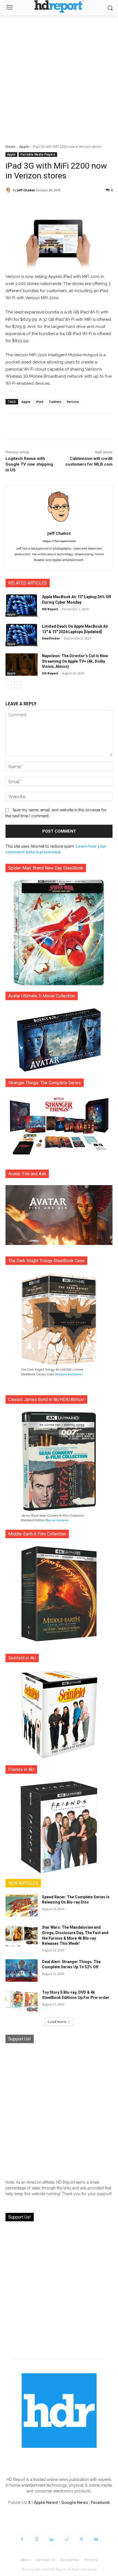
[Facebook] (22, 2540)
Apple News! (46, 2502)
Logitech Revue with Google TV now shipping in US (29, 464)
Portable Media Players (38, 154)
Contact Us (46, 2560)
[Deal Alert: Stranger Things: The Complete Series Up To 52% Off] (22, 1970)
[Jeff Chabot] (9, 190)
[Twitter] (81, 2540)
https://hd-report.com (59, 541)
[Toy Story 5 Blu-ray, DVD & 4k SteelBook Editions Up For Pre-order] (22, 2001)
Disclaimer (70, 2560)
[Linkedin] (52, 2540)
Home (11, 147)
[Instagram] (37, 2540)
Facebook (100, 2502)
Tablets (55, 402)
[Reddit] (66, 2540)
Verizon (73, 402)
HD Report (50, 609)
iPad (40, 402)
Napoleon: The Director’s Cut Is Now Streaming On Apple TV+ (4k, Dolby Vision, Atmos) (75, 661)
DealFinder (51, 638)
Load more (57, 2022)
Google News (75, 2502)
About (26, 2560)
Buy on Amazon (57, 1520)
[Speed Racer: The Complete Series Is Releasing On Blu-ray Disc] (22, 1906)
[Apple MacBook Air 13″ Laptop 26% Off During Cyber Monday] (22, 606)
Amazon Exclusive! (69, 1374)
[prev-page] (9, 685)
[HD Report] (59, 6)
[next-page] (18, 685)
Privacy (91, 2560)
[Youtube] (96, 2540)
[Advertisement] (59, 77)
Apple (24, 147)
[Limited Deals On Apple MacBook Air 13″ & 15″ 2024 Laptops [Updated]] (22, 635)
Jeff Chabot (26, 190)
